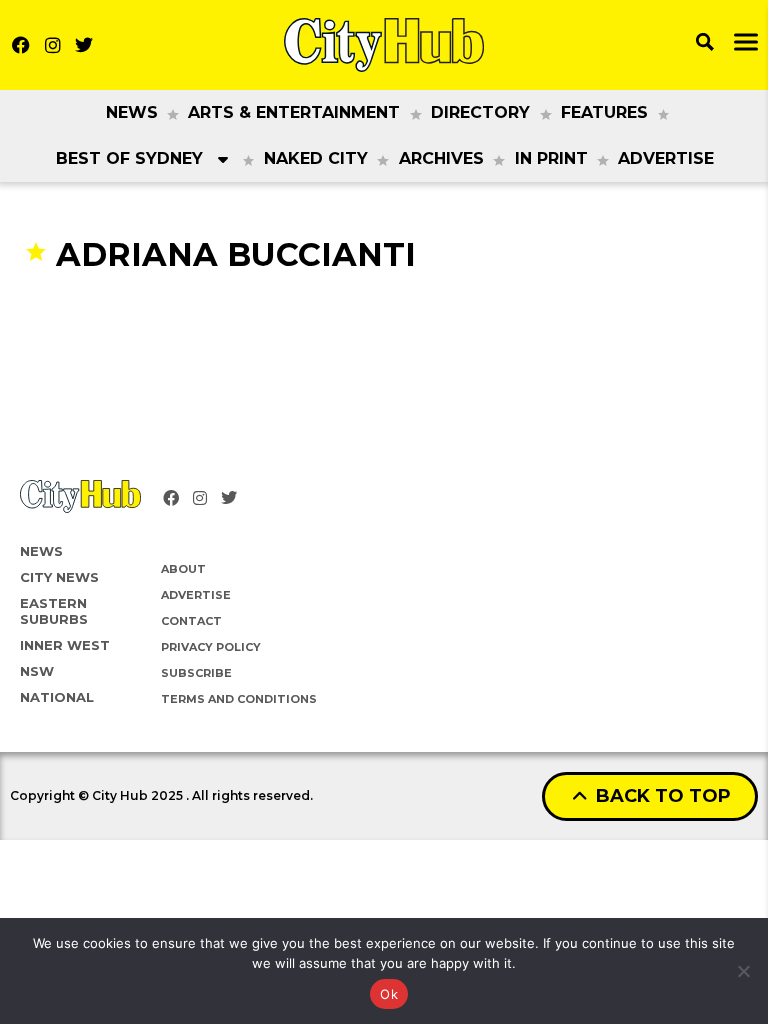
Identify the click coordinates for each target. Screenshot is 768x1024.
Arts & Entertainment (294, 112)
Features (604, 112)
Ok (389, 994)
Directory (480, 112)
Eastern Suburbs (54, 611)
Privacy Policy (211, 647)
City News (59, 577)
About (183, 569)
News (132, 112)
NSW (37, 671)
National (57, 697)
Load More (384, 313)
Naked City (316, 158)
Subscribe (196, 673)
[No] (743, 971)
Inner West (65, 645)
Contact (191, 621)
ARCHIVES (441, 158)
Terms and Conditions (239, 699)
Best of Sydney (129, 158)
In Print (551, 158)
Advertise (666, 158)
